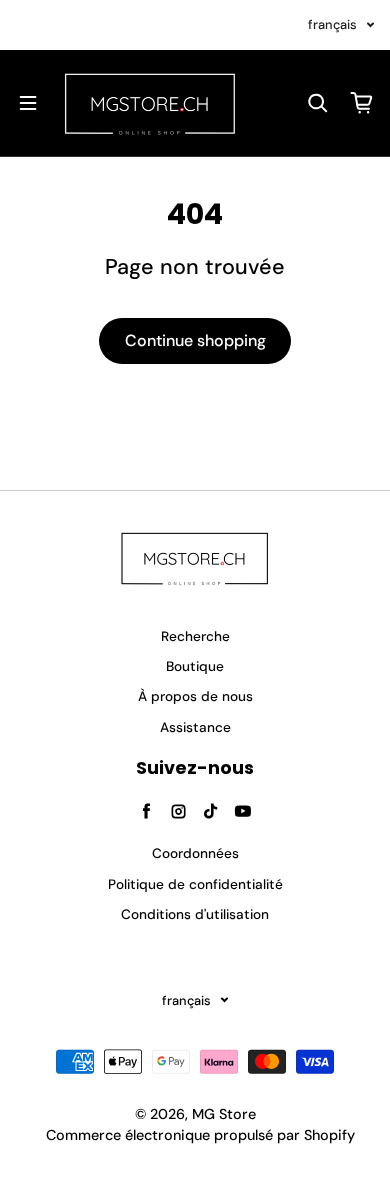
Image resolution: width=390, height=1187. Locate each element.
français (332, 24)
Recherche (195, 636)
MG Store (224, 1114)
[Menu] (28, 103)
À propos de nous (195, 696)
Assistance (195, 727)
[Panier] (362, 103)
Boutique (195, 666)
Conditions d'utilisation (195, 914)
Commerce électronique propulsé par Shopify (200, 1135)
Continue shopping (195, 340)
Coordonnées (195, 853)
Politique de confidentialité (195, 884)
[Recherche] (318, 103)
